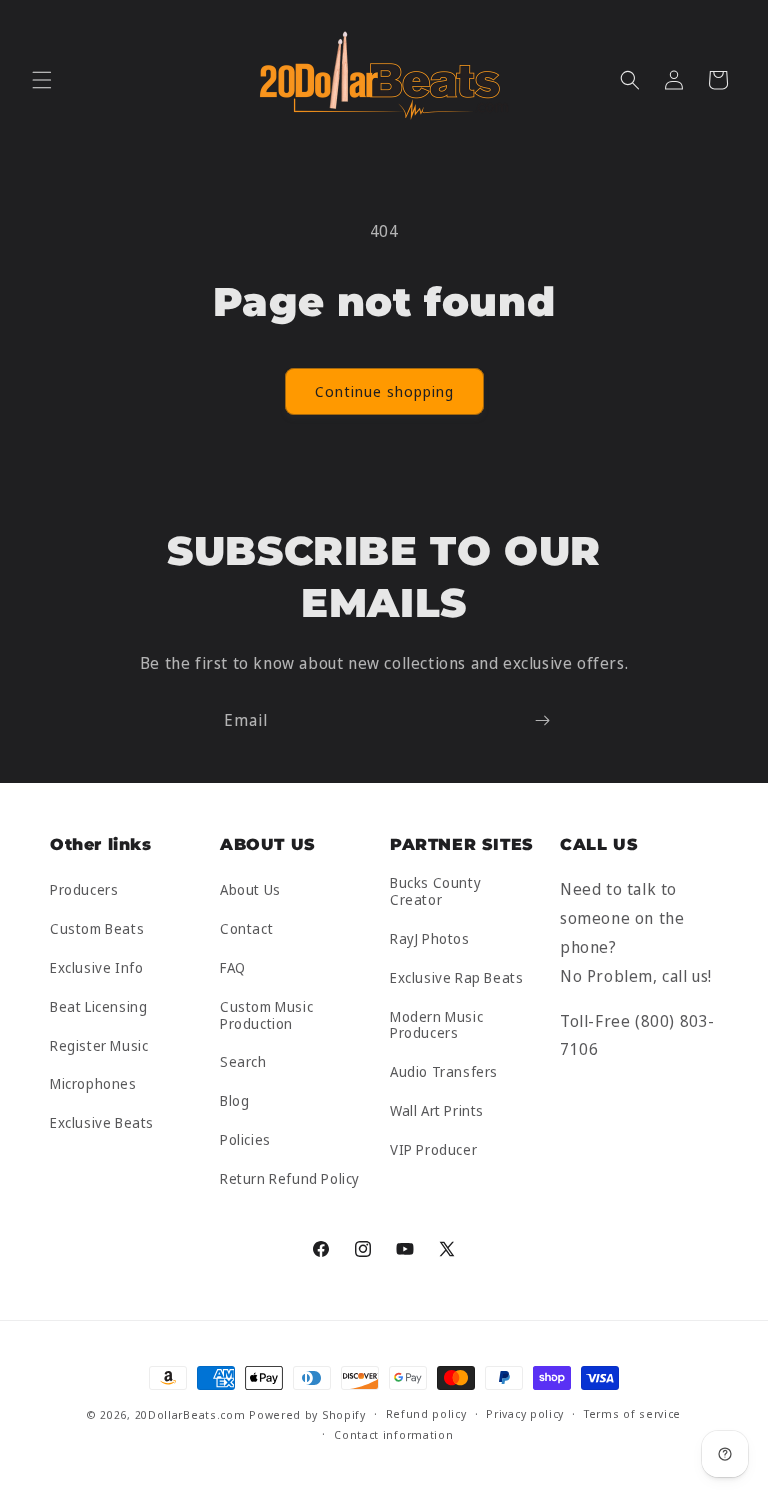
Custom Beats (97, 928)
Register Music (99, 1045)
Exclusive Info (96, 967)
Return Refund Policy (290, 1178)
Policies (245, 1139)
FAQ (233, 967)
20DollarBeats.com (190, 1414)
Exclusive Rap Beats (456, 977)
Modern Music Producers (436, 1025)
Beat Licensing (98, 1006)
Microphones (93, 1083)
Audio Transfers (444, 1071)
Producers (84, 890)
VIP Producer (433, 1149)
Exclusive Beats (102, 1122)
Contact (246, 928)
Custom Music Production (266, 1015)
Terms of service (632, 1413)
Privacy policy (525, 1413)
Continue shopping (384, 391)
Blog (234, 1100)
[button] (42, 80)
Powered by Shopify (307, 1414)
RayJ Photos (430, 938)
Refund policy (426, 1413)
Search (243, 1061)
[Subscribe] (542, 720)
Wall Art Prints (437, 1110)
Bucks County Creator (435, 892)
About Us (250, 890)
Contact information (393, 1434)
